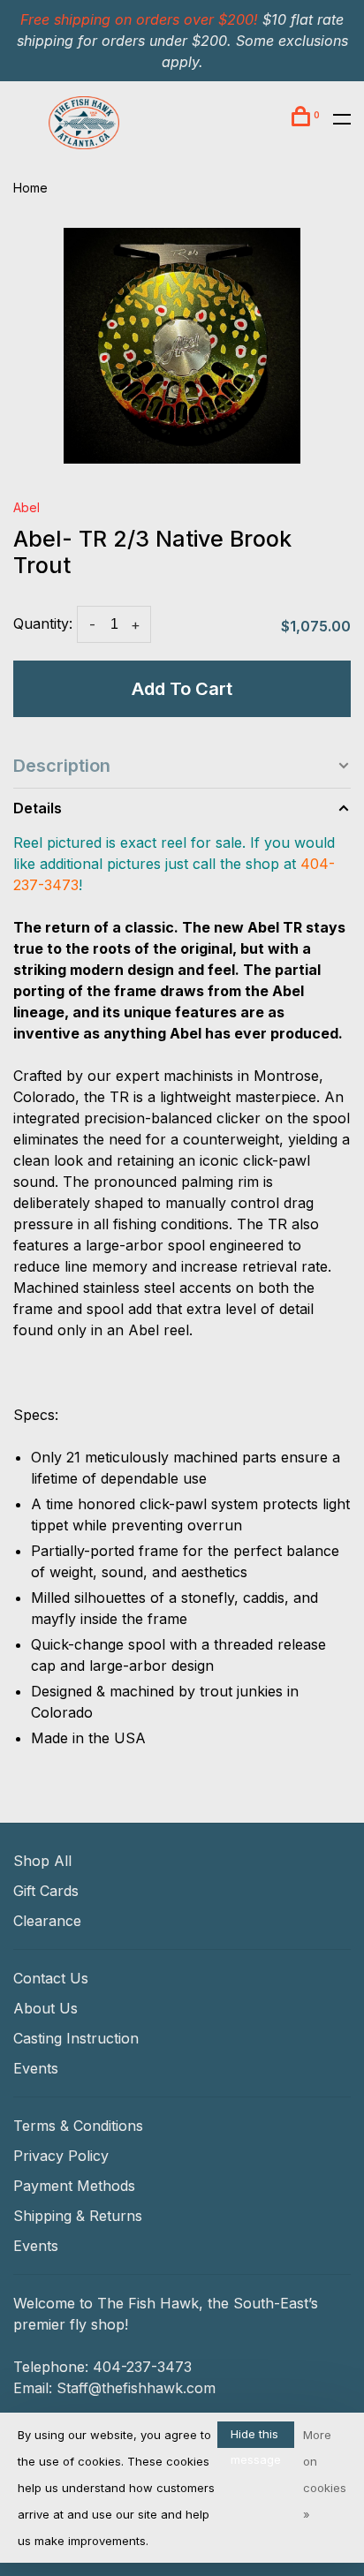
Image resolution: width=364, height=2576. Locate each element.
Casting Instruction (76, 2038)
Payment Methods (74, 2186)
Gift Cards (46, 1891)
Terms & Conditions (78, 2126)
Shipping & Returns (78, 2216)
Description (62, 766)
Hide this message (256, 2437)
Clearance (47, 1921)
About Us (45, 2008)
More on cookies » (325, 2474)
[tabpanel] (182, 346)
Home (30, 188)
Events (36, 2068)
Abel (27, 507)
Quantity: (43, 623)
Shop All (42, 1861)
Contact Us (51, 1978)
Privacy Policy (61, 2156)
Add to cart (182, 689)
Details (38, 808)
